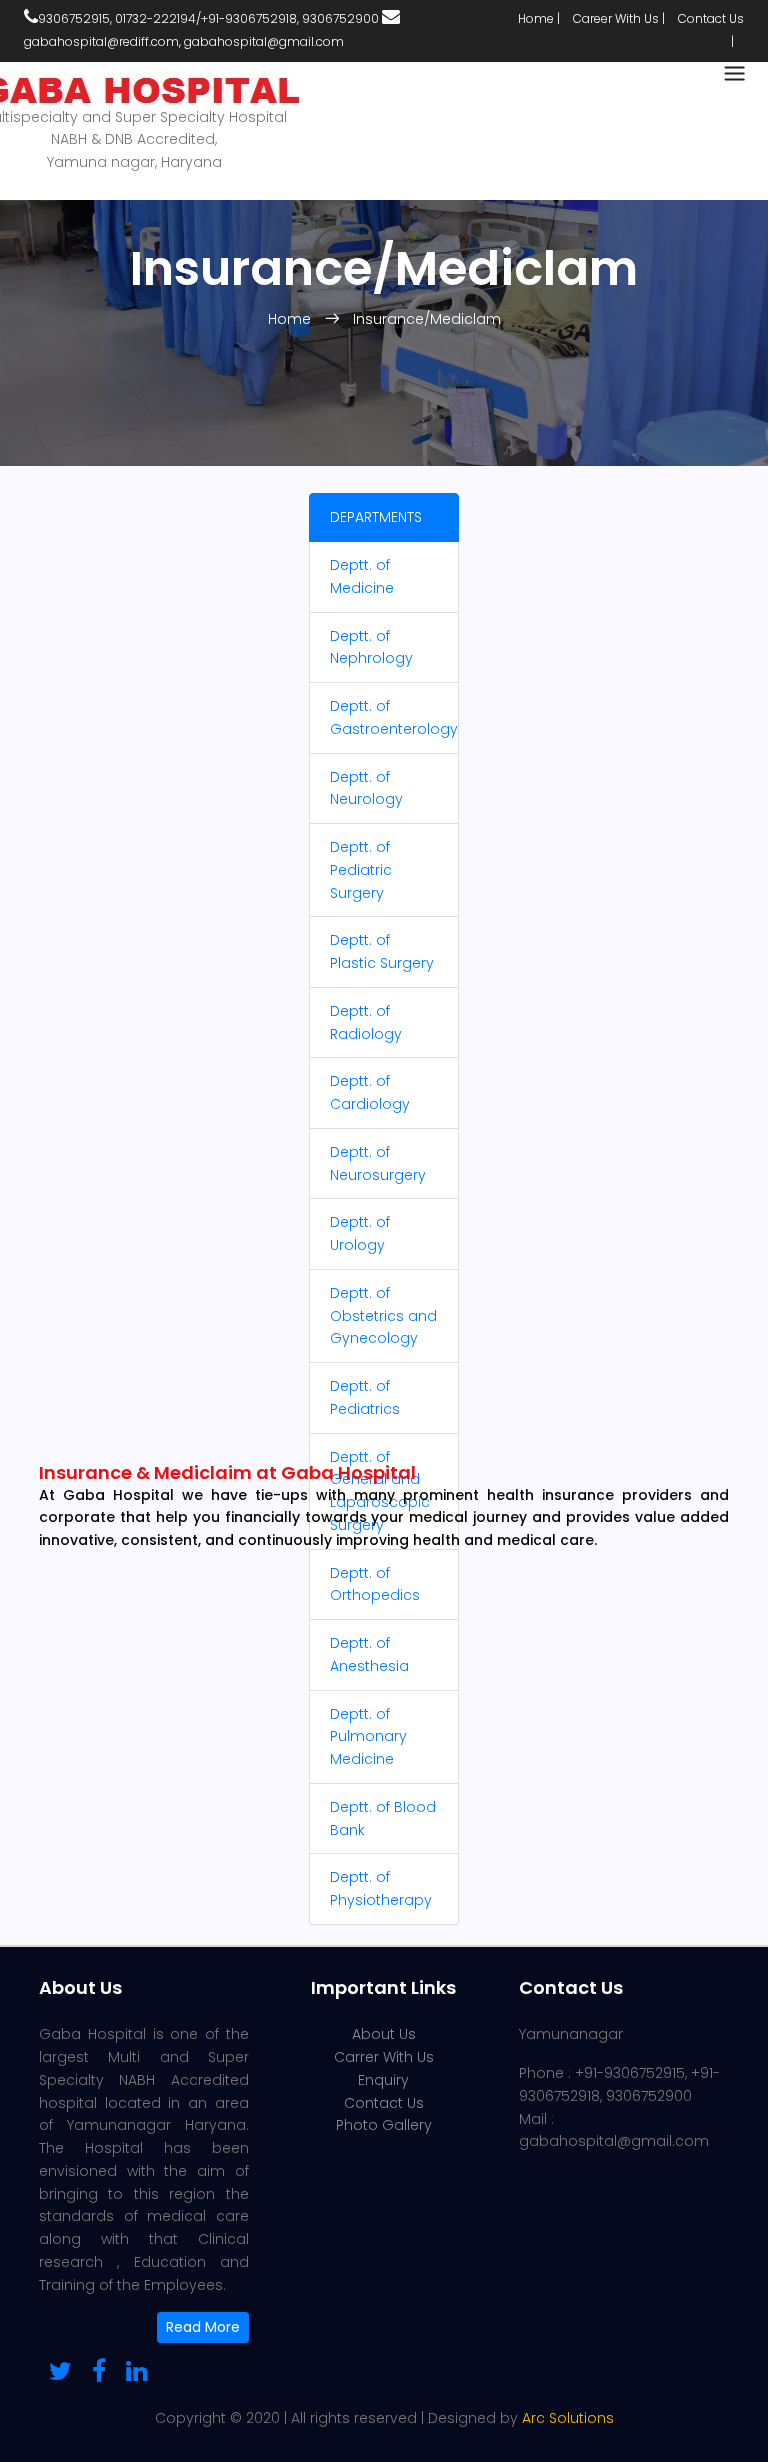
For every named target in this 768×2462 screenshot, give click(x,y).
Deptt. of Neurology (366, 788)
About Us (384, 2034)
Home (291, 319)
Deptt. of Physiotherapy (381, 1888)
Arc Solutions (568, 2418)
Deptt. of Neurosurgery (378, 1163)
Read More (203, 2327)
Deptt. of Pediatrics (365, 1397)
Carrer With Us (384, 2057)
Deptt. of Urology (360, 1233)
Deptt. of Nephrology (371, 647)
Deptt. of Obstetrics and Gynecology (383, 1316)
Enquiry (383, 2080)
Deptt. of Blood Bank (383, 1818)
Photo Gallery (384, 2125)
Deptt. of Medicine (362, 576)
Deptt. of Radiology (366, 1022)
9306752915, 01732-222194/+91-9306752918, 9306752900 (208, 18)
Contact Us (384, 2103)
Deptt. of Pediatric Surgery (361, 870)
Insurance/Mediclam (427, 319)
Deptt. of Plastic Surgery (382, 951)
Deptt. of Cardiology (370, 1092)
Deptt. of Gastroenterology (394, 717)
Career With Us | (619, 18)
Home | (539, 18)
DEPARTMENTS (376, 517)
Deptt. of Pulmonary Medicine (368, 1737)
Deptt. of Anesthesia (369, 1654)
